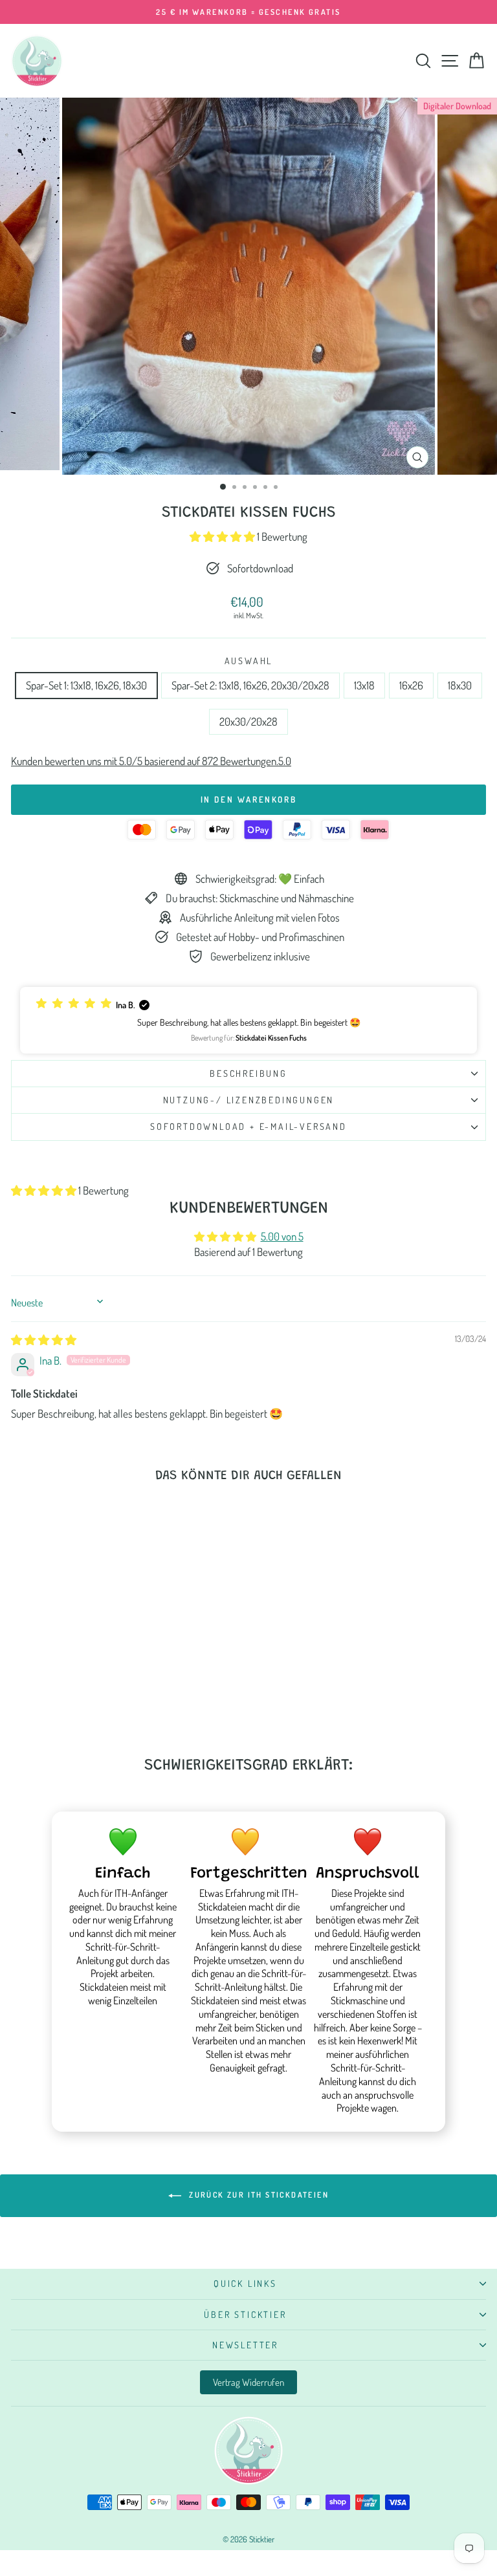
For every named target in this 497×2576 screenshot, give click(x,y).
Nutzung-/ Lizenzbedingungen (249, 1100)
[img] (44, 1340)
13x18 (364, 685)
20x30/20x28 (248, 721)
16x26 (411, 685)
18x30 (460, 685)
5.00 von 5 (282, 1236)
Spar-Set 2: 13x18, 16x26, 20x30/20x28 (250, 685)
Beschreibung (248, 1073)
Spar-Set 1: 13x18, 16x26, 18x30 (86, 685)
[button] (223, 536)
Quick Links (245, 2283)
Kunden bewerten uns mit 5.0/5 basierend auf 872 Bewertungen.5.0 (151, 761)
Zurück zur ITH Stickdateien (258, 2195)
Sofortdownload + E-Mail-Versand (248, 1126)
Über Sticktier (245, 2314)
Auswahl (249, 661)
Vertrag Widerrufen (248, 2382)
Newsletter (245, 2345)
